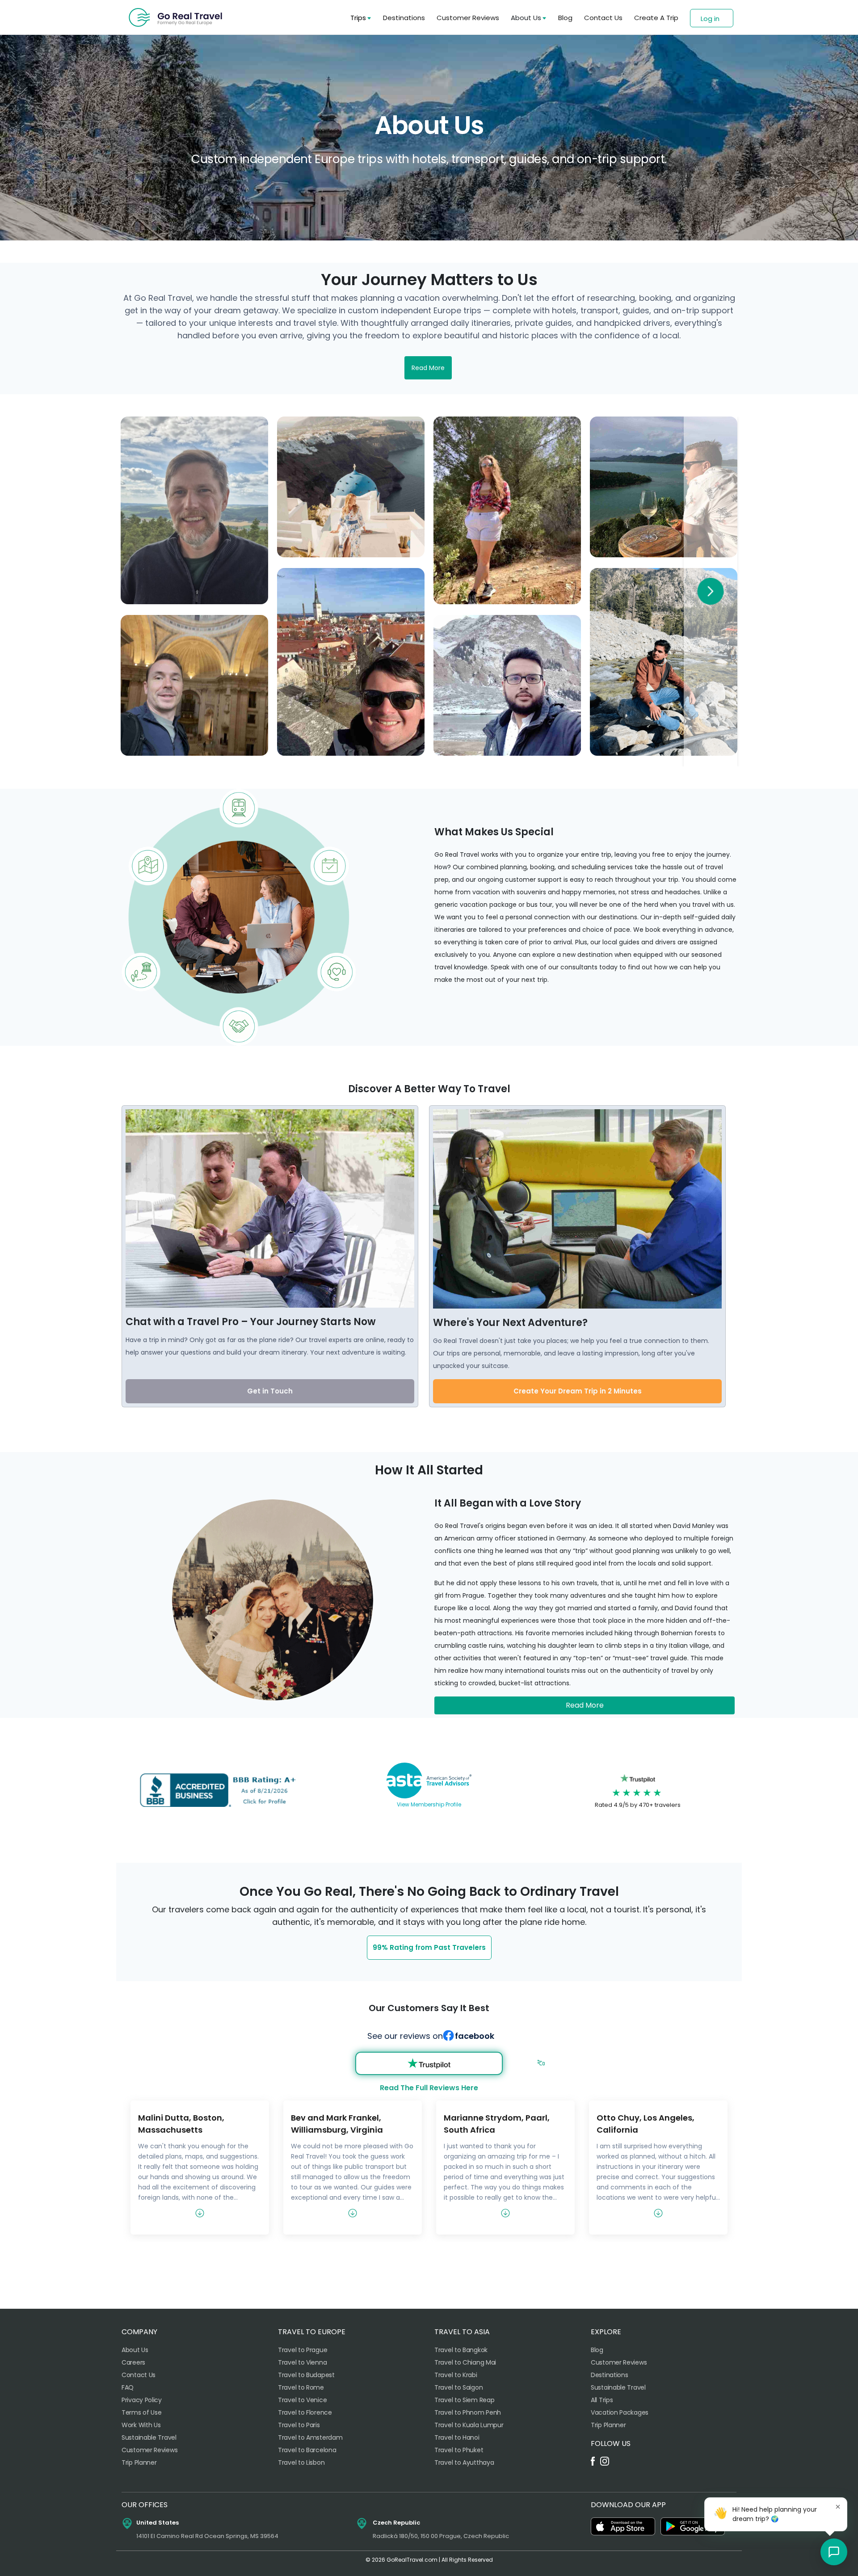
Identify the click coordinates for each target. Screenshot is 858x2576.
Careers (133, 2362)
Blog (565, 18)
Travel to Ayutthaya (464, 2462)
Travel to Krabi (456, 2375)
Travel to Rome (301, 2387)
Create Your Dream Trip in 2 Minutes (578, 1391)
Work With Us (141, 2425)
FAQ (128, 2387)
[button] (834, 2552)
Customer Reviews (468, 18)
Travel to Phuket (459, 2450)
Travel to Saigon (458, 2387)
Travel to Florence (305, 2412)
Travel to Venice (302, 2400)
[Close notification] (838, 2507)
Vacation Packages (620, 2412)
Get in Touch (270, 1391)
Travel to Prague (303, 2350)
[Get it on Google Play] (693, 2526)
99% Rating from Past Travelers (429, 1947)
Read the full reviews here (429, 2088)
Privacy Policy (142, 2400)
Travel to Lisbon (301, 2462)
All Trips (602, 2400)
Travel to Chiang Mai (465, 2362)
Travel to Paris (299, 2425)
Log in (710, 19)
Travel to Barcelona (307, 2450)
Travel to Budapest (306, 2375)
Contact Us (603, 18)
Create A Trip (656, 18)
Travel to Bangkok (461, 2350)
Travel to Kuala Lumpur (469, 2425)
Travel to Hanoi (457, 2437)
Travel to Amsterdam (310, 2437)
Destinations (404, 18)
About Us (135, 2350)
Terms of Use (141, 2412)
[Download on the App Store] (623, 2526)
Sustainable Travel (149, 2437)
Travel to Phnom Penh (468, 2412)
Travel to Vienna (302, 2362)
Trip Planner (139, 2462)
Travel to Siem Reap (464, 2400)
